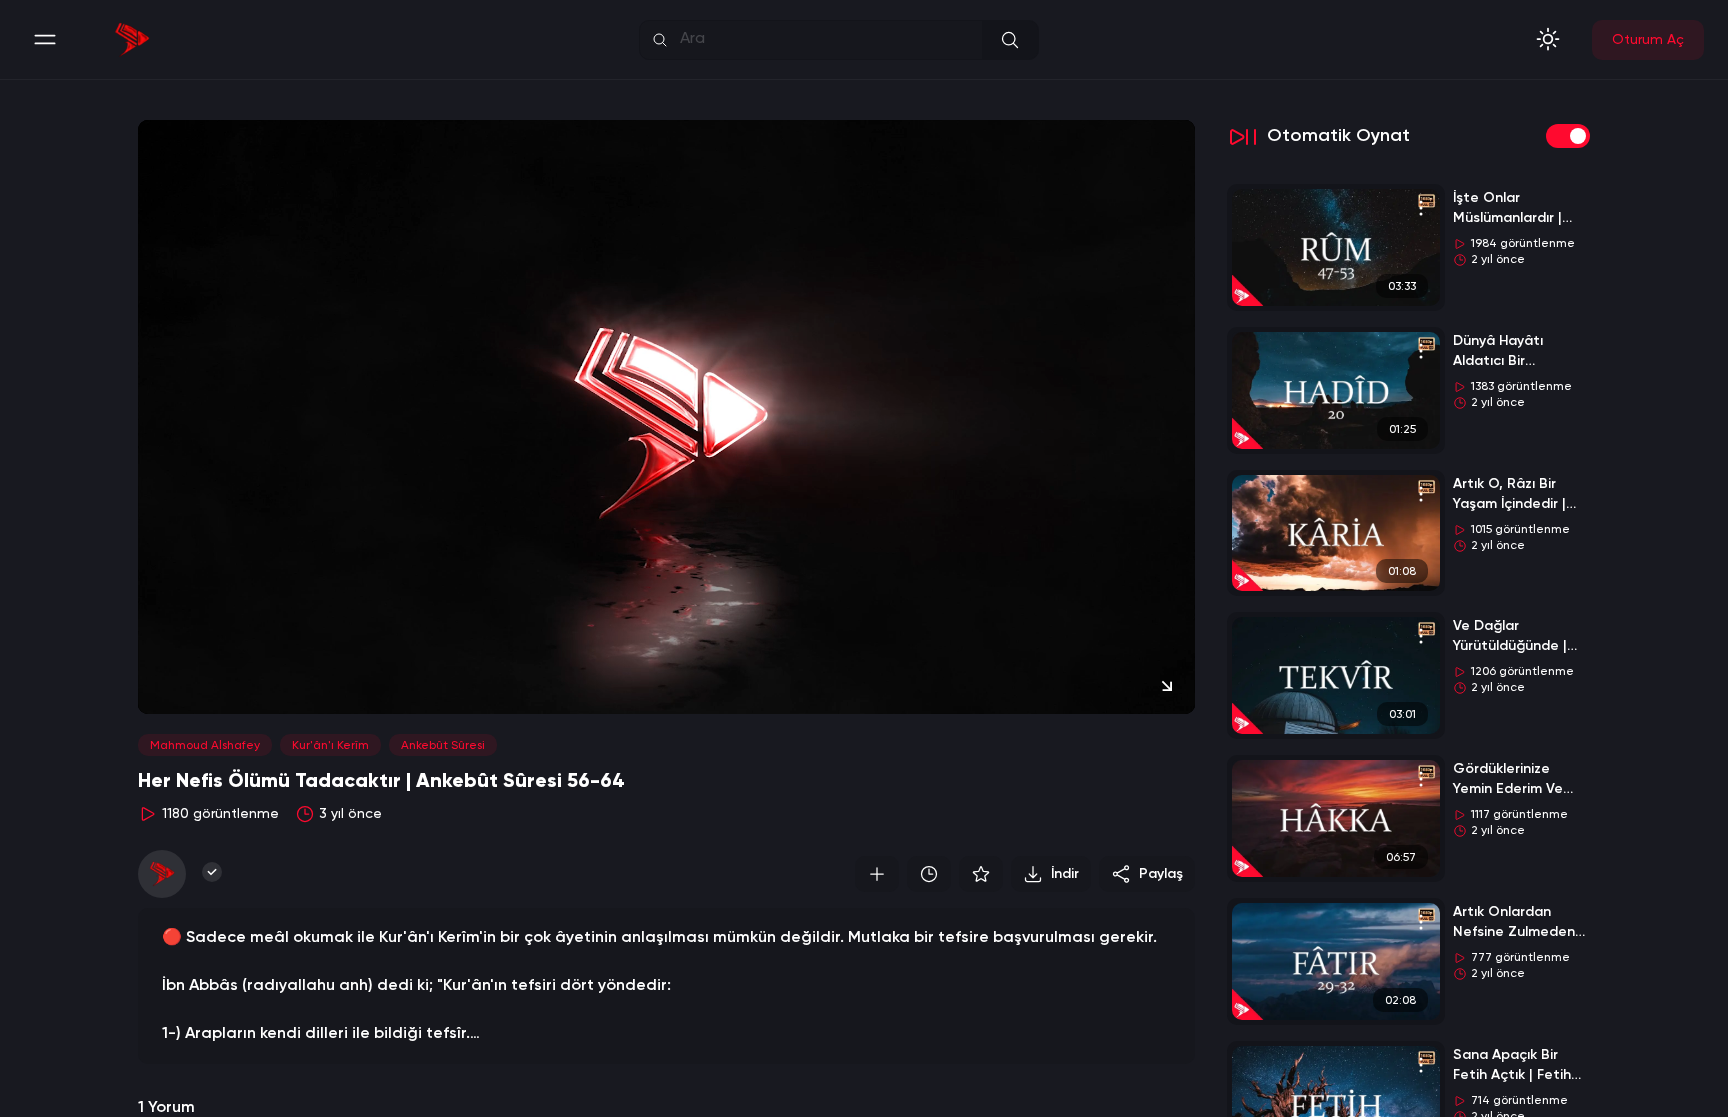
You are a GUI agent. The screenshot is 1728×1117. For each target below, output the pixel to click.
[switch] (1568, 136)
